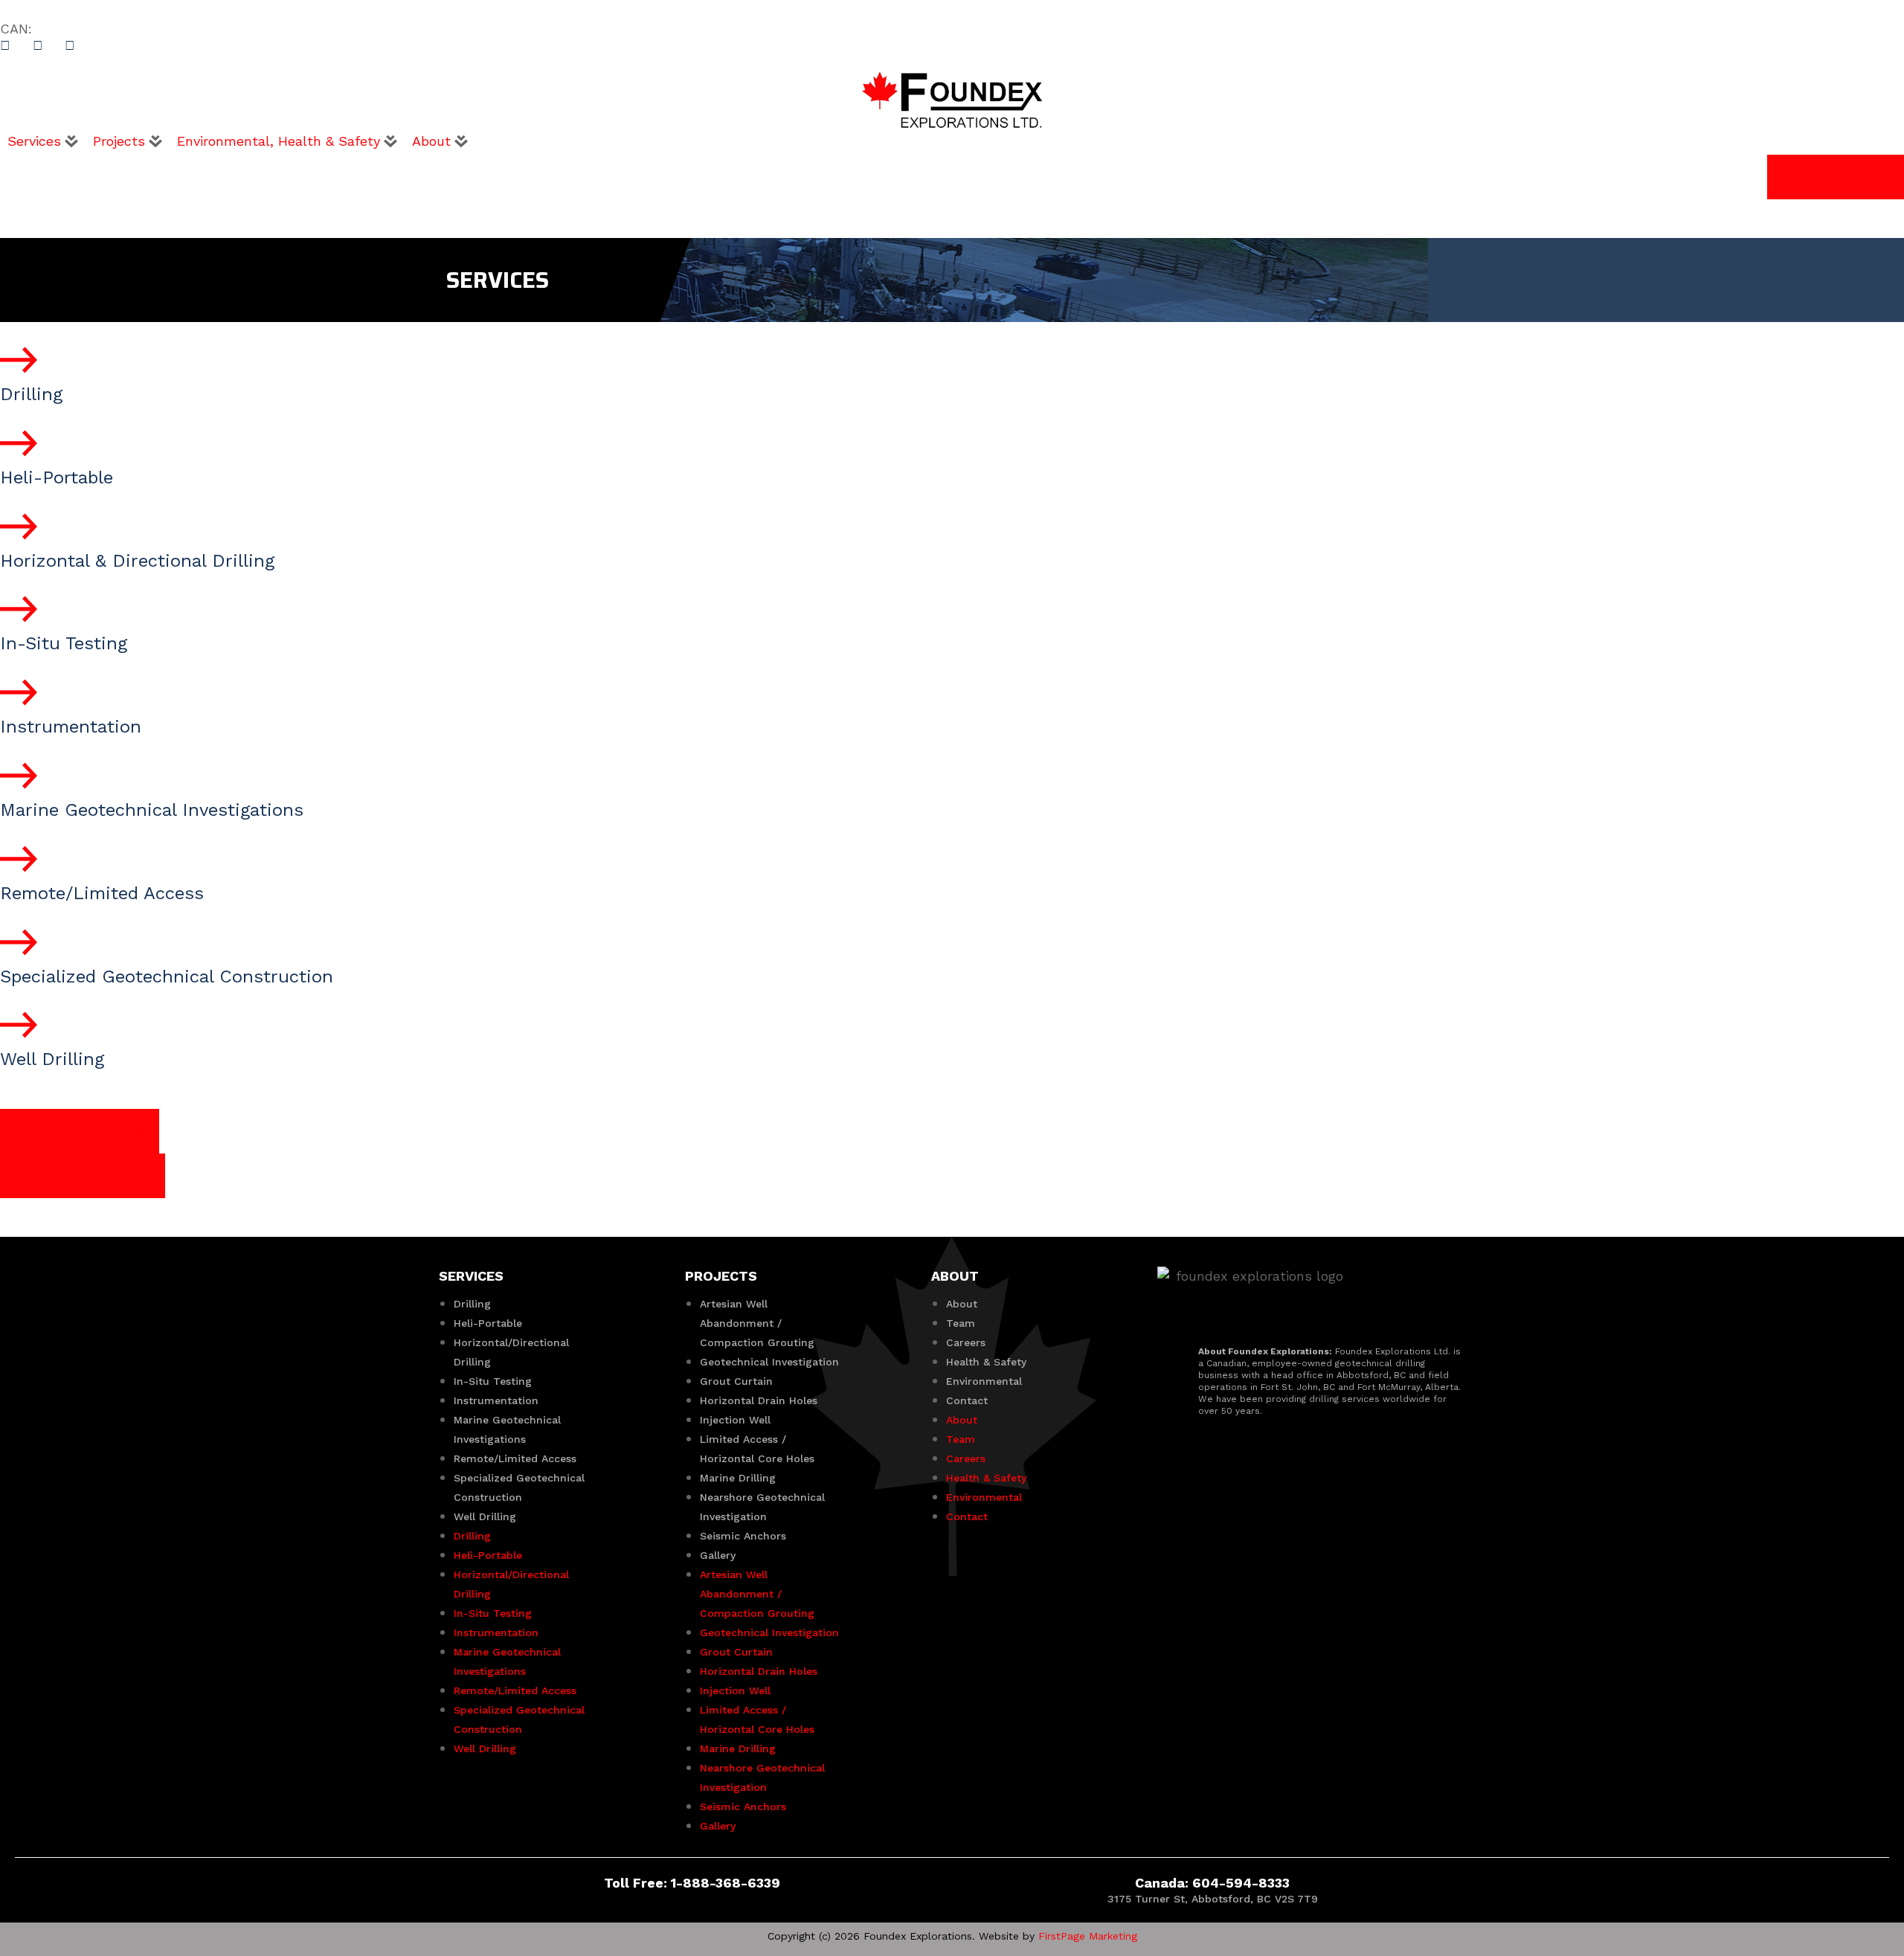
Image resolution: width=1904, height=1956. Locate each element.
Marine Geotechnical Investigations (507, 1429)
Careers (966, 1342)
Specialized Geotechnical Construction (519, 1487)
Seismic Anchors (743, 1536)
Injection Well (735, 1420)
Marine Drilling (738, 1478)
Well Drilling (485, 1516)
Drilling (472, 1304)
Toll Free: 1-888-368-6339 (692, 1883)
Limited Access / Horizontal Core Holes (757, 1449)
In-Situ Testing (493, 1381)
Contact (967, 1400)
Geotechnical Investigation (769, 1362)
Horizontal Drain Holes (759, 1400)
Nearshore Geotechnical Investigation (762, 1507)
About (962, 1304)
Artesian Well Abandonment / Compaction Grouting (757, 1323)
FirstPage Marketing (1088, 1936)
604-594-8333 (85, 29)
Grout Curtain (736, 1381)
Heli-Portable (488, 1323)
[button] (43, 141)
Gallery (718, 1555)
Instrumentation (496, 1400)
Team (961, 1323)
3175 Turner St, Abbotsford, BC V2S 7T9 (1213, 1899)
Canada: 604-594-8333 (1212, 1883)
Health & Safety (986, 1362)
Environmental (984, 1381)
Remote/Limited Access (515, 1458)
